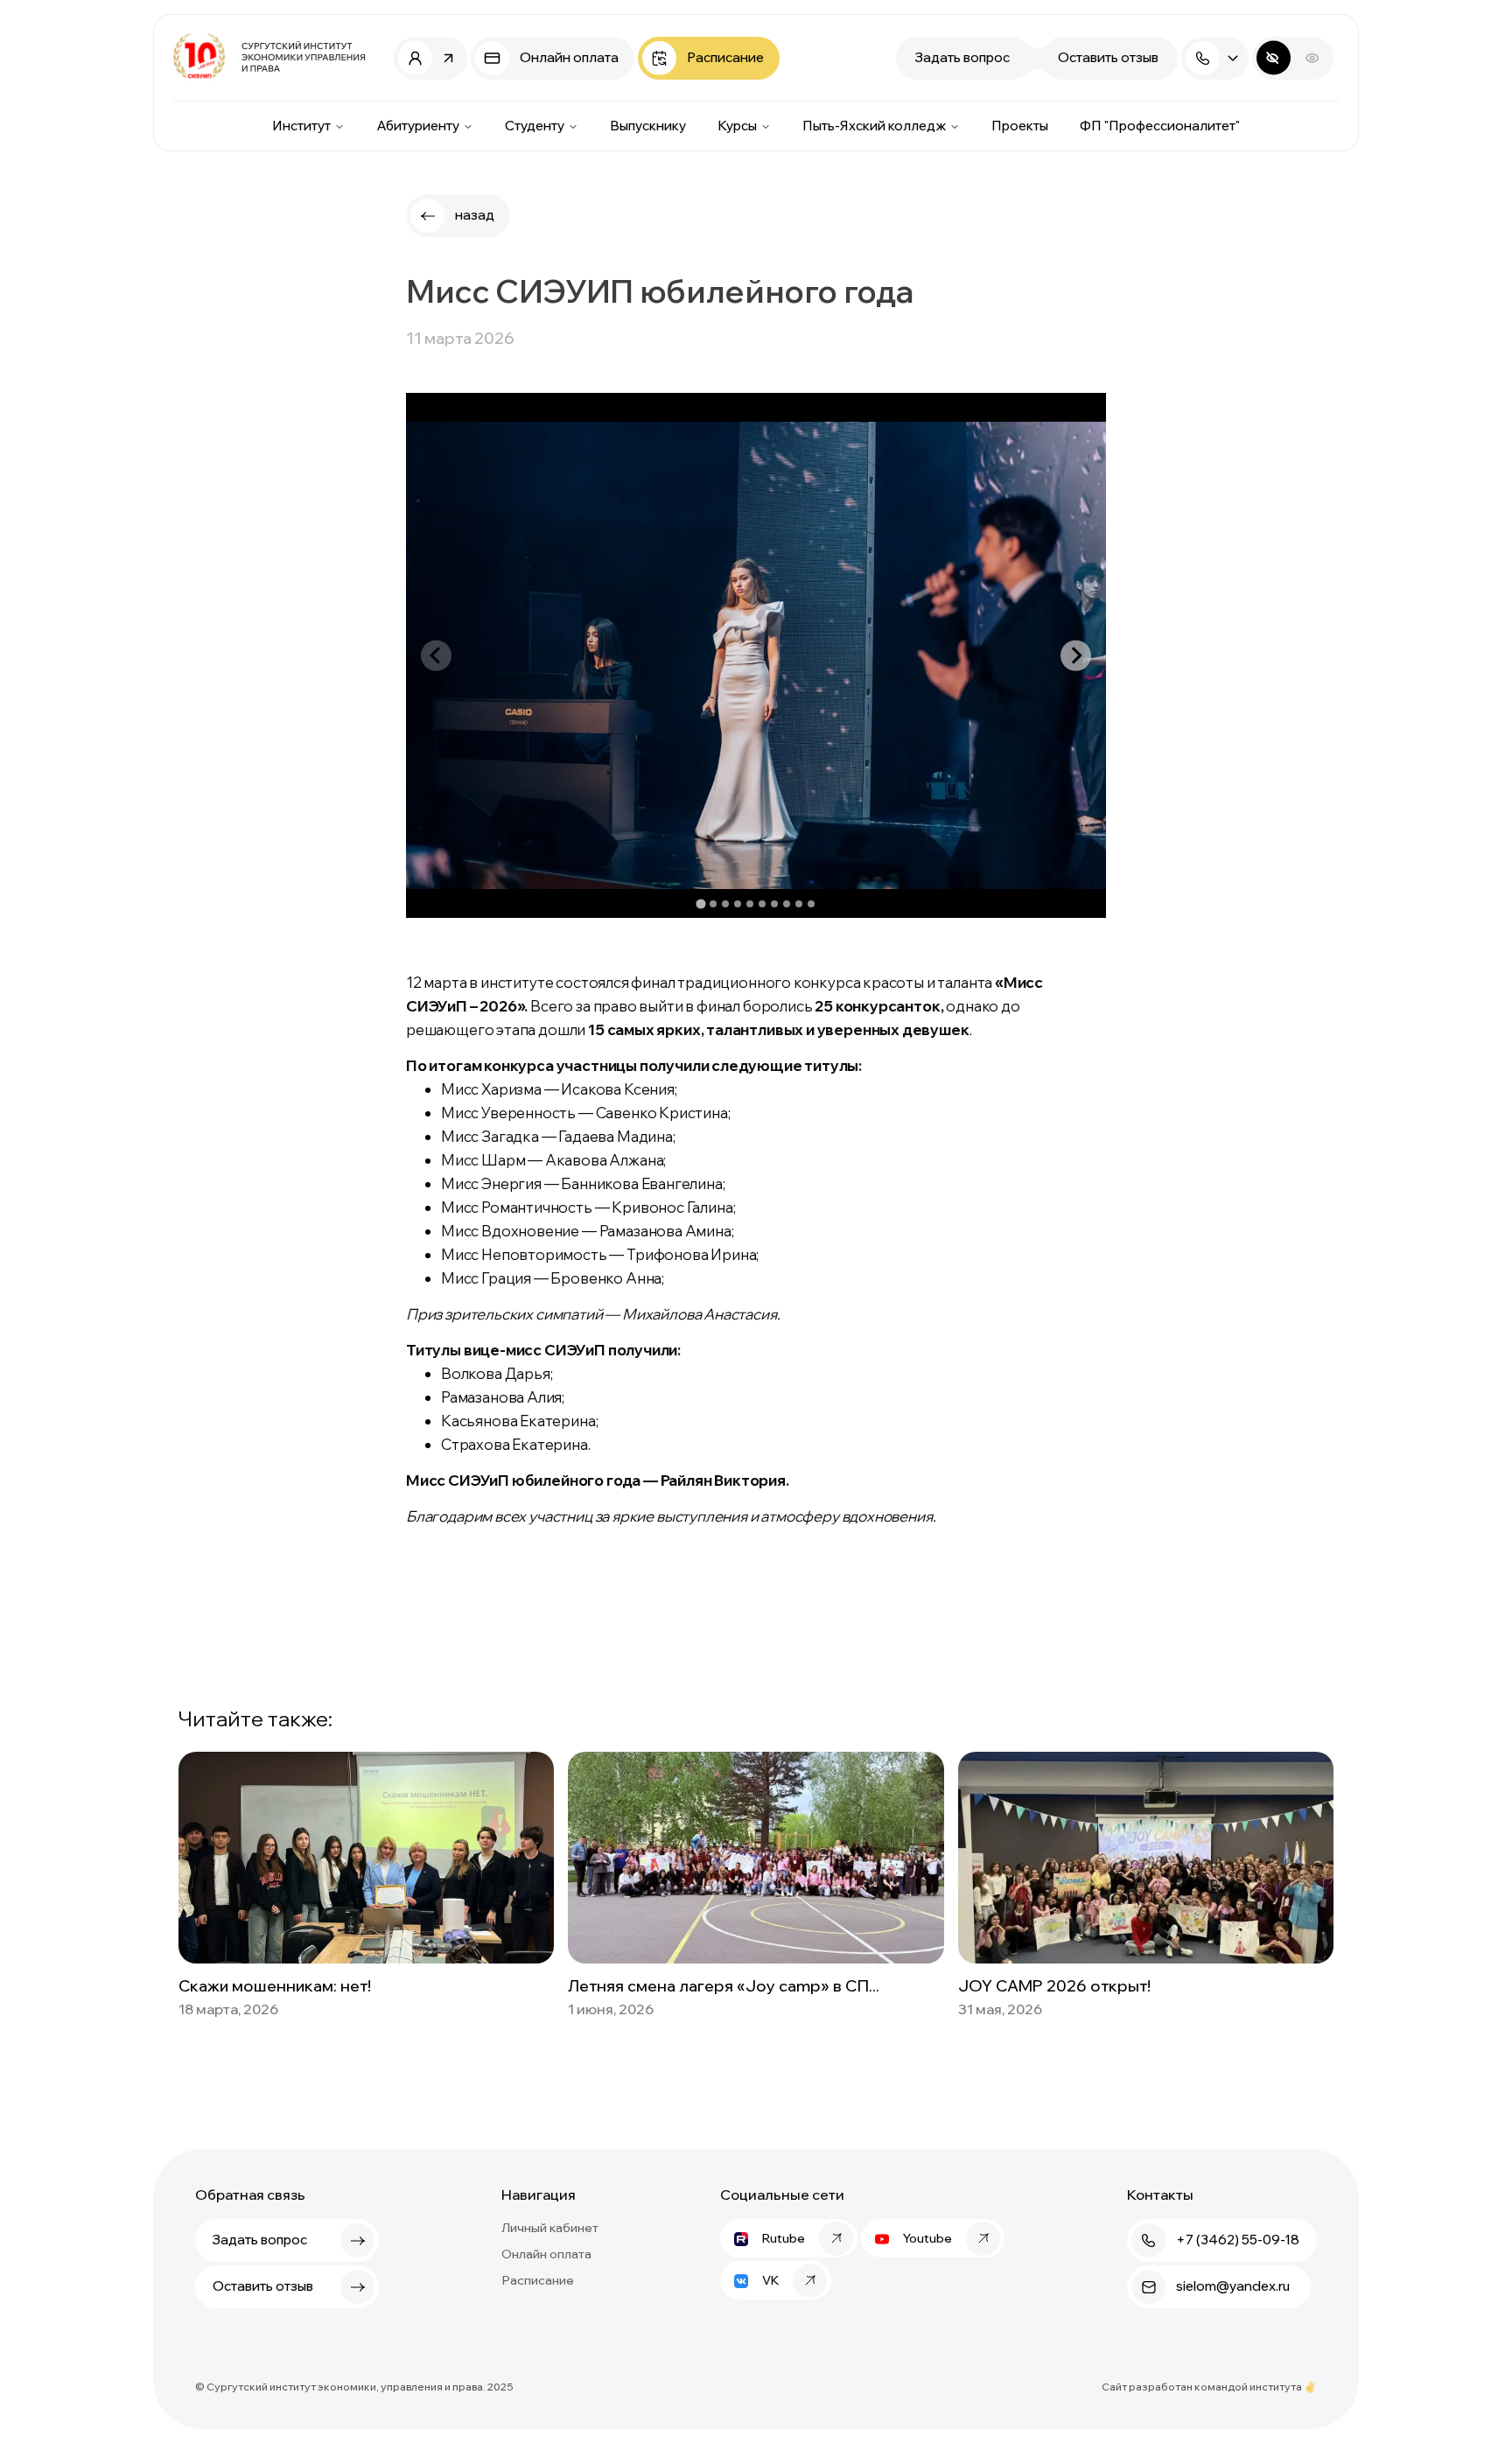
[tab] (700, 904)
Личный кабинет (550, 2228)
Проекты (1020, 126)
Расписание (538, 2280)
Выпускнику (648, 126)
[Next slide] (1076, 656)
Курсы (737, 126)
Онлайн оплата (546, 2254)
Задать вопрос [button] (962, 57)
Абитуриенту (418, 126)
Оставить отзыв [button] (1108, 57)
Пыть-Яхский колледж (874, 126)
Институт (301, 126)
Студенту (535, 126)
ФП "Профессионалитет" (1160, 126)
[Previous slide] (436, 656)
